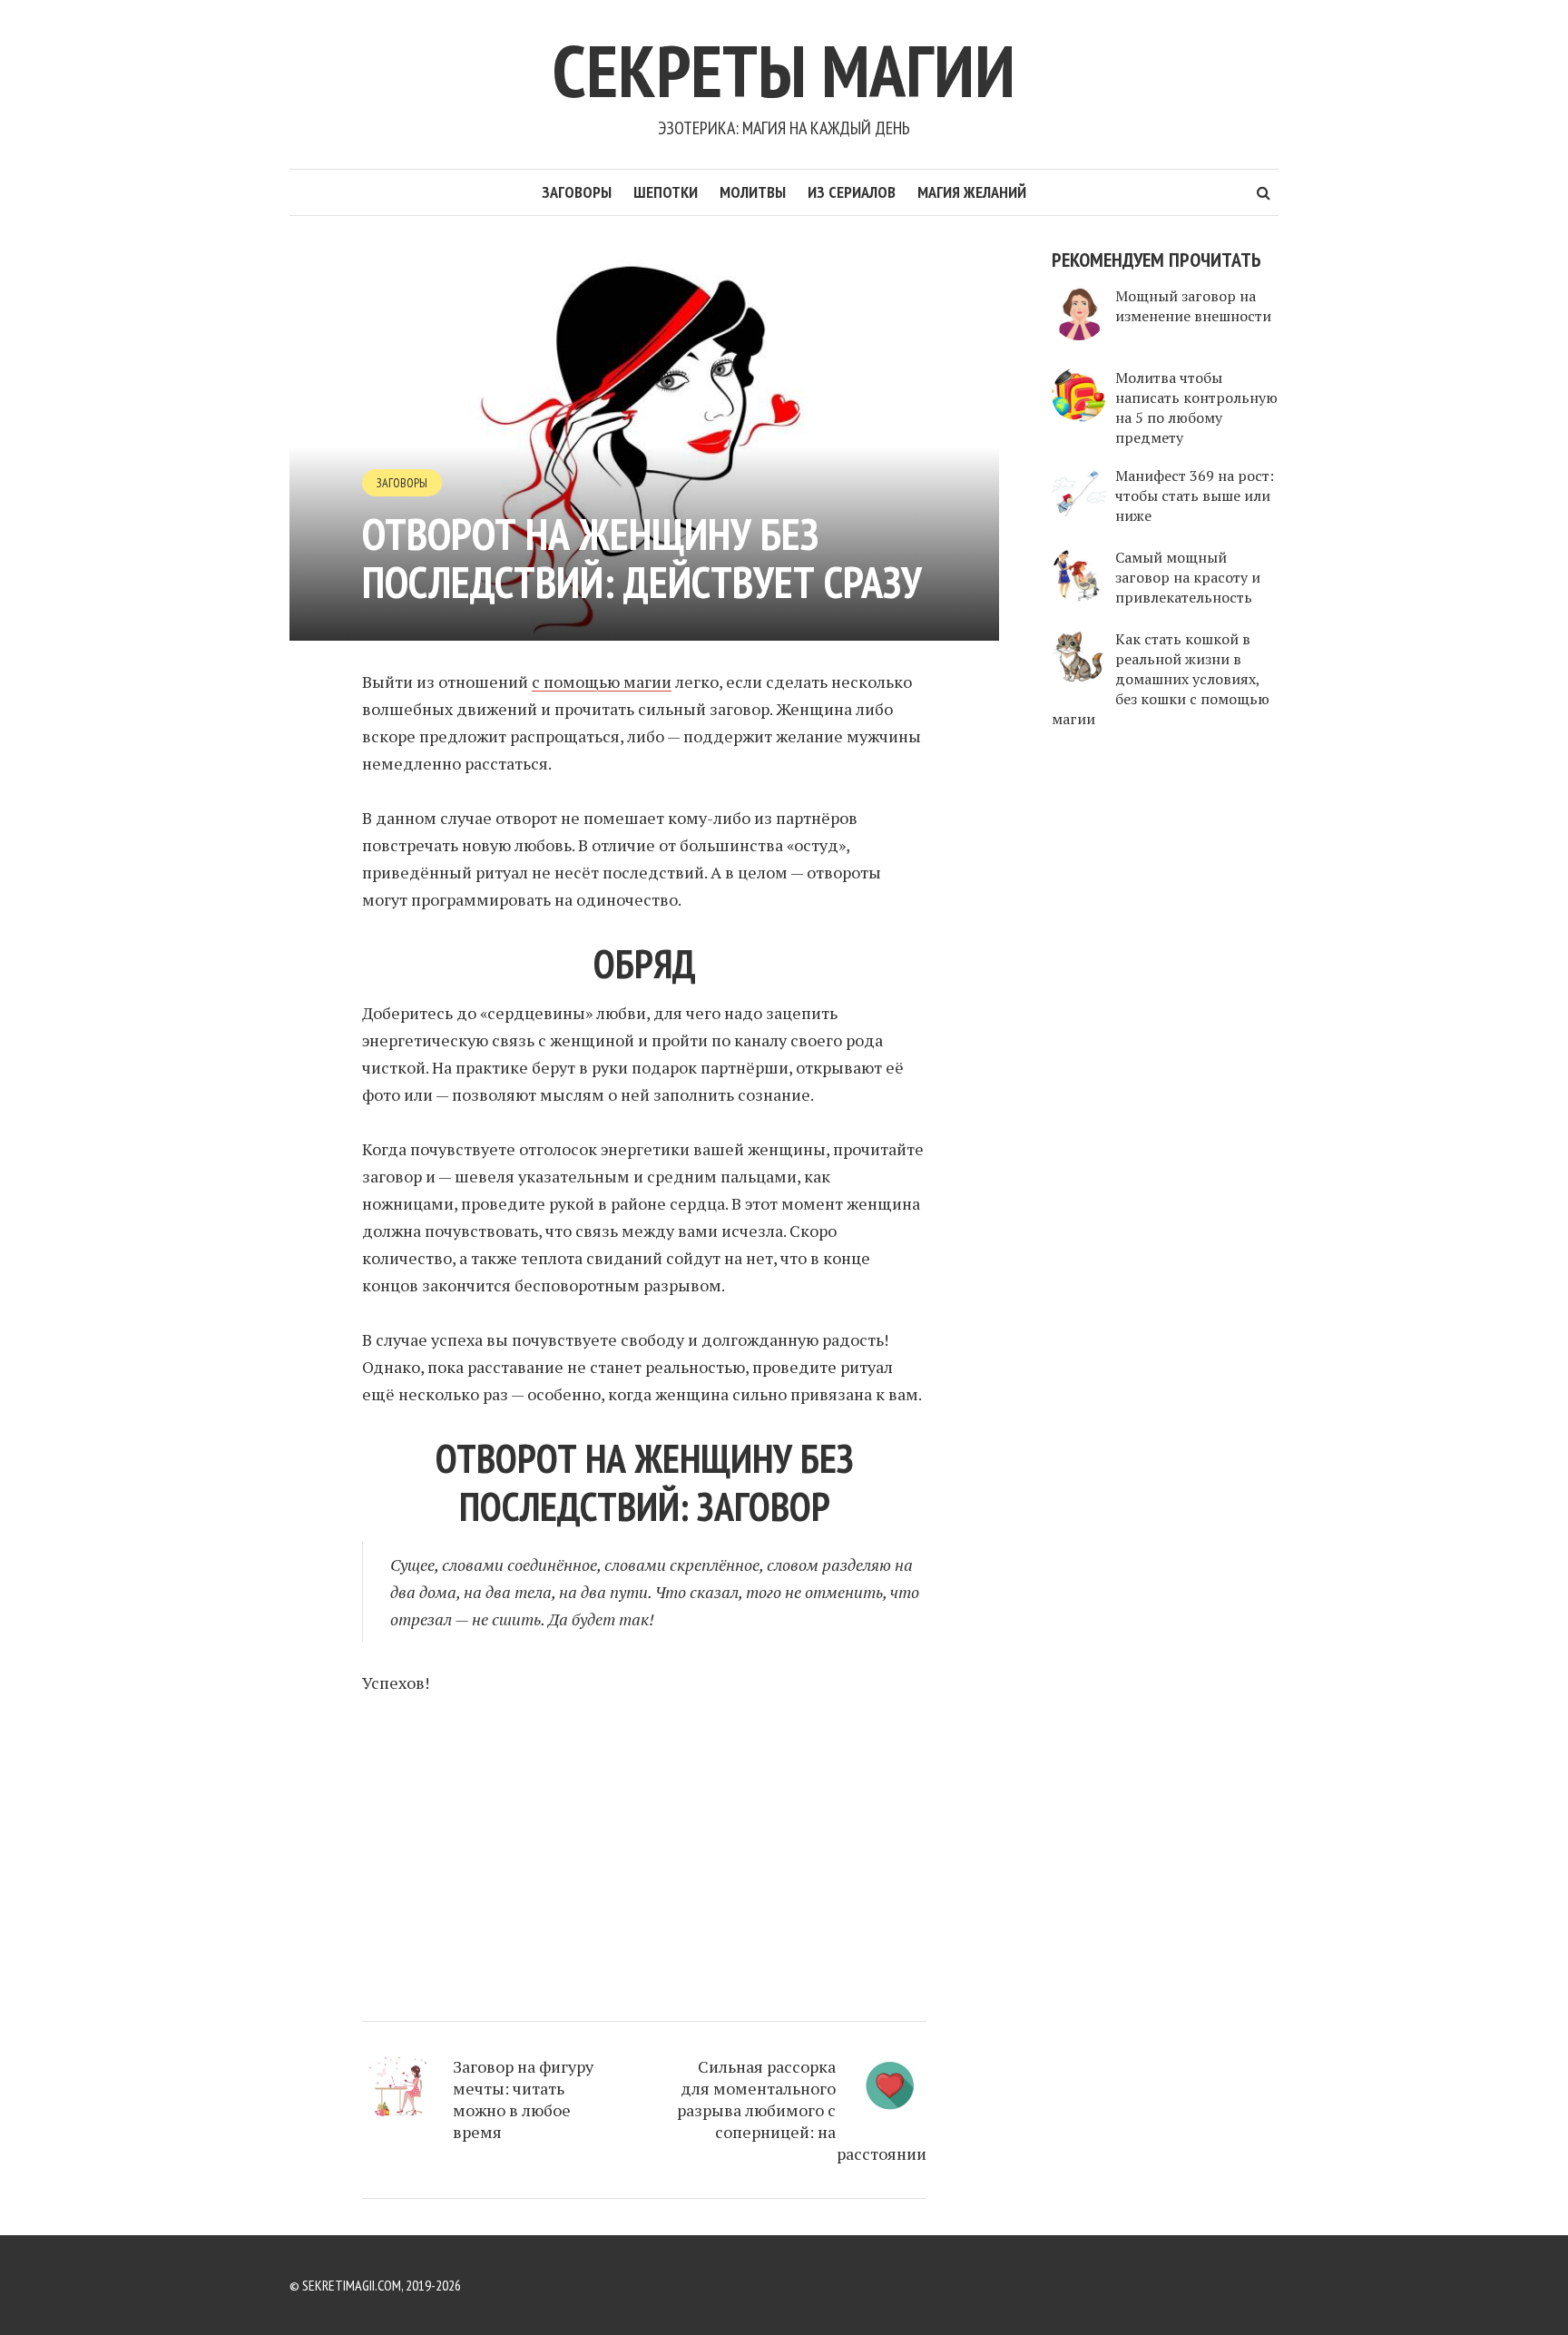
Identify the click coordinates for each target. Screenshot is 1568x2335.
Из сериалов (852, 192)
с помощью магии (602, 682)
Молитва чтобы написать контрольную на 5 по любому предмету (1196, 407)
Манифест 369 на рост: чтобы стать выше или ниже (1195, 495)
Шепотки (666, 192)
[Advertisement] (644, 1850)
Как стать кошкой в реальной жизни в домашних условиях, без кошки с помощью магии (1161, 679)
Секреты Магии (784, 70)
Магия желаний (972, 192)
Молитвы (753, 192)
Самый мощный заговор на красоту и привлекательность (1188, 577)
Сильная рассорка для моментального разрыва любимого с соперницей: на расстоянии (802, 2110)
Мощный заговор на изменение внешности (1193, 306)
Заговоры (577, 192)
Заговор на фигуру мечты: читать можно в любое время (523, 2099)
